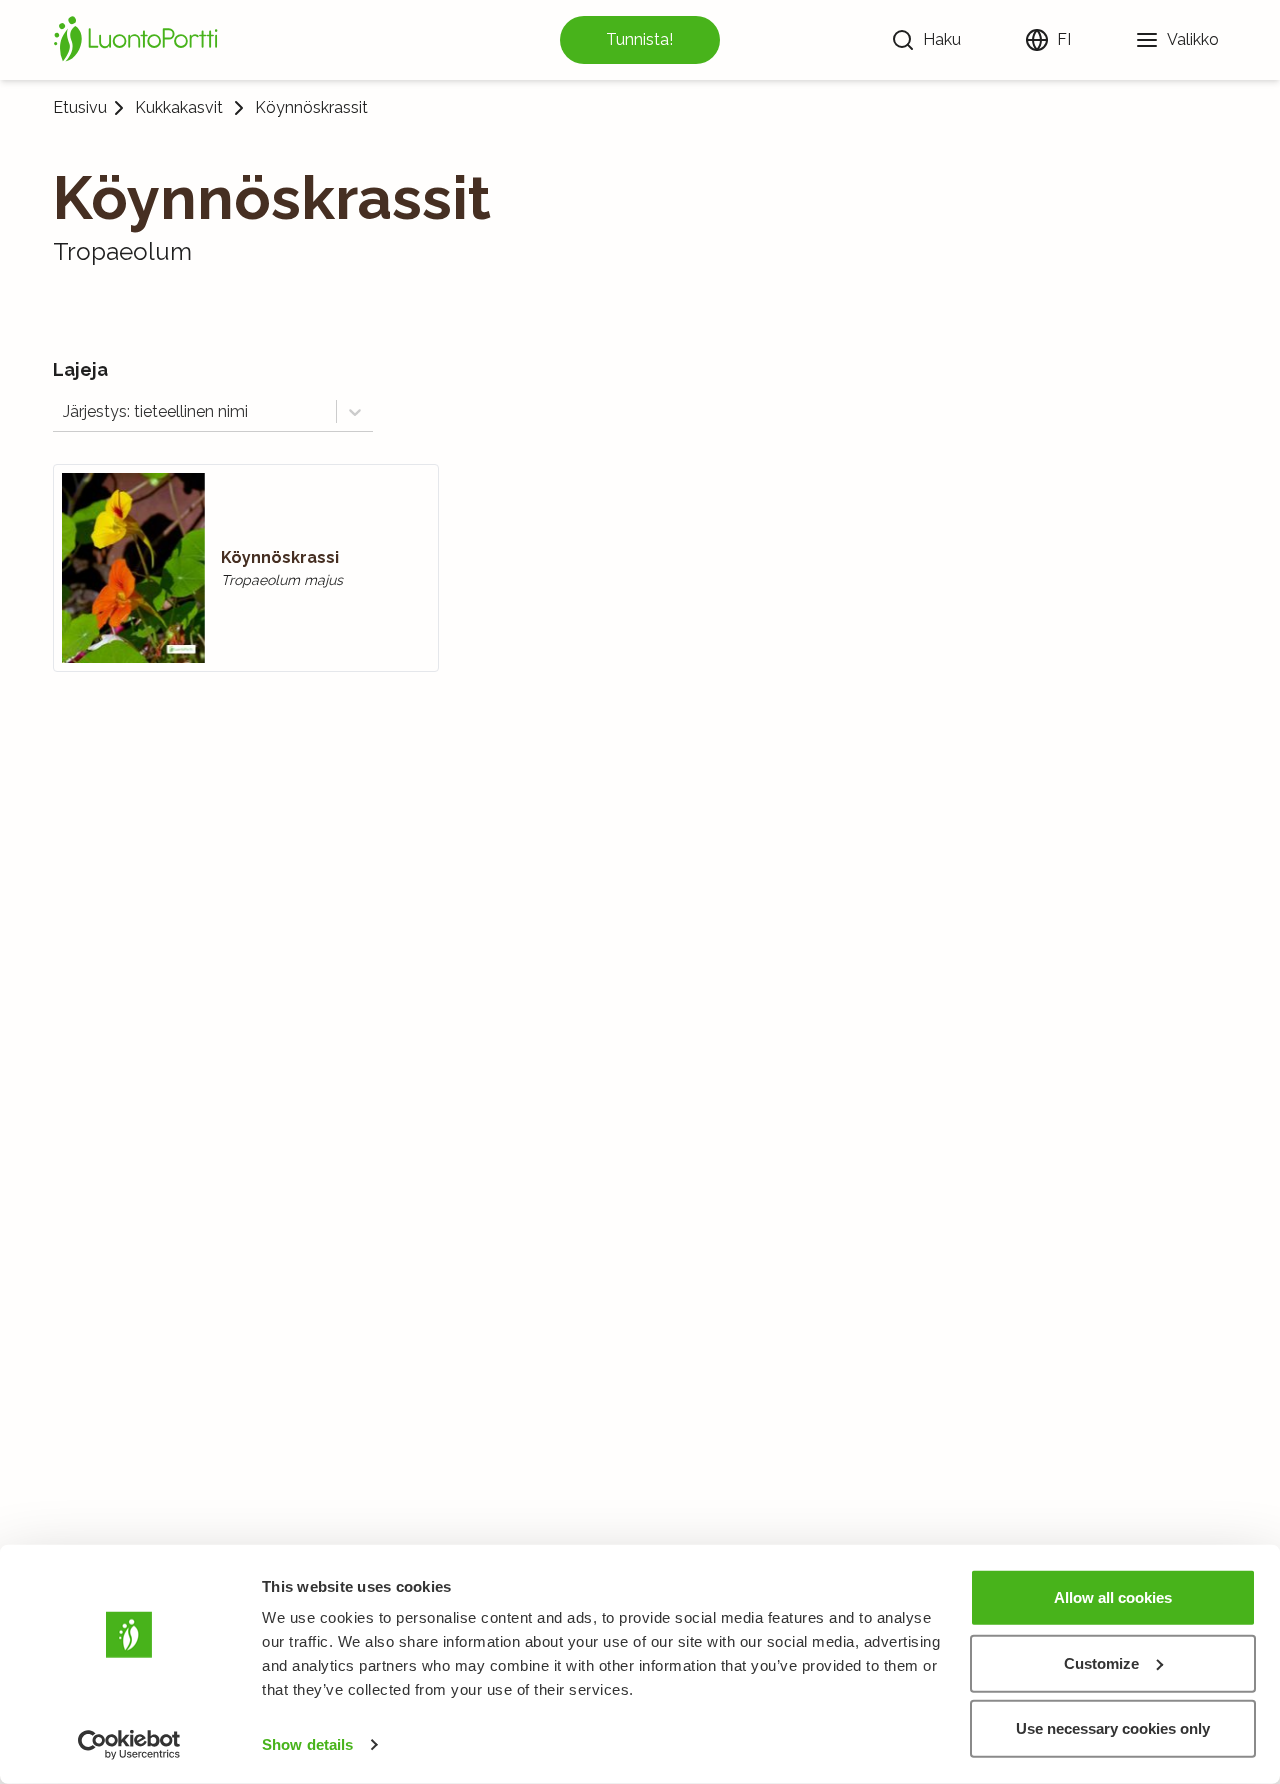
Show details (307, 1744)
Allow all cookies (1113, 1597)
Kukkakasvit (179, 108)
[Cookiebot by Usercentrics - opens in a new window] (129, 1745)
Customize (1101, 1662)
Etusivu (80, 107)
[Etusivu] (139, 40)
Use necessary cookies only (1113, 1728)
